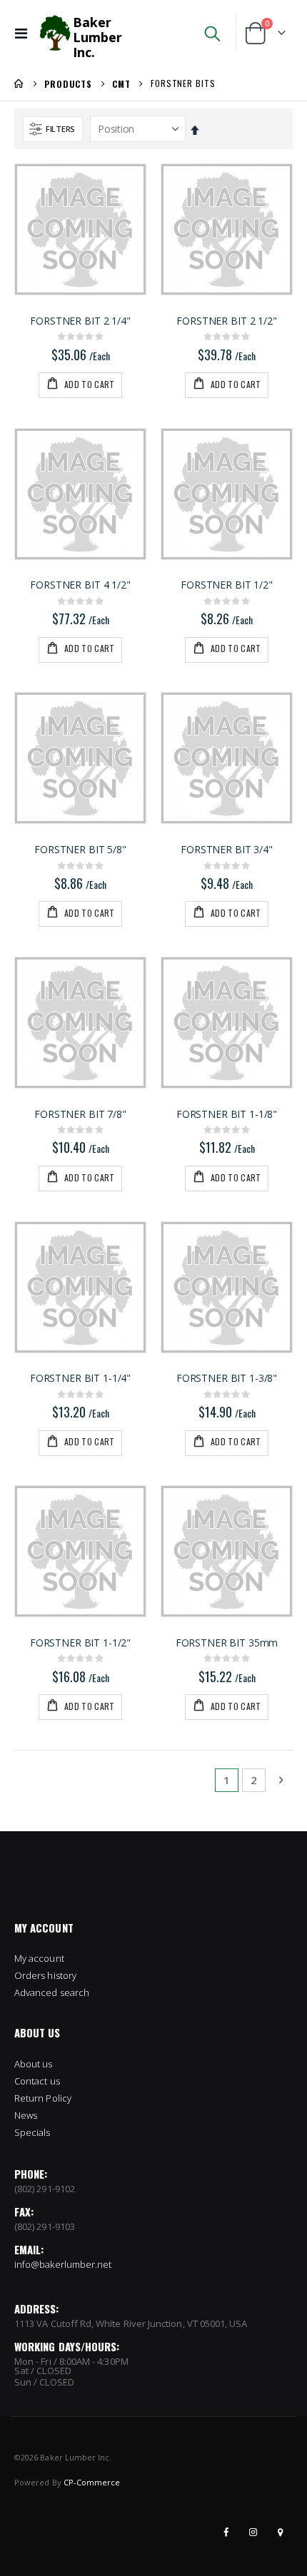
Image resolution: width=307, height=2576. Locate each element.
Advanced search (52, 1992)
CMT (121, 84)
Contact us (37, 2081)
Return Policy (43, 2098)
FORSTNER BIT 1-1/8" (227, 1114)
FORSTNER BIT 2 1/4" (80, 321)
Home (19, 83)
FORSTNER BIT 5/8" (80, 850)
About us (34, 2064)
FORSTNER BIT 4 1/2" (80, 585)
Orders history (45, 1975)
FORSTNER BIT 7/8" (80, 1114)
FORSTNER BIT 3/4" (227, 850)
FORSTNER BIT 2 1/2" (226, 321)
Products (68, 84)
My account (39, 1958)
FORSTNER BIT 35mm (227, 1643)
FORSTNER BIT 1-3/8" (227, 1378)
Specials (32, 2132)
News (26, 2115)
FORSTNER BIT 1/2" (227, 585)
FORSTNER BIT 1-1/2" (80, 1643)
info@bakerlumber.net (63, 2264)
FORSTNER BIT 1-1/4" (80, 1378)
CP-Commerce (92, 2482)
